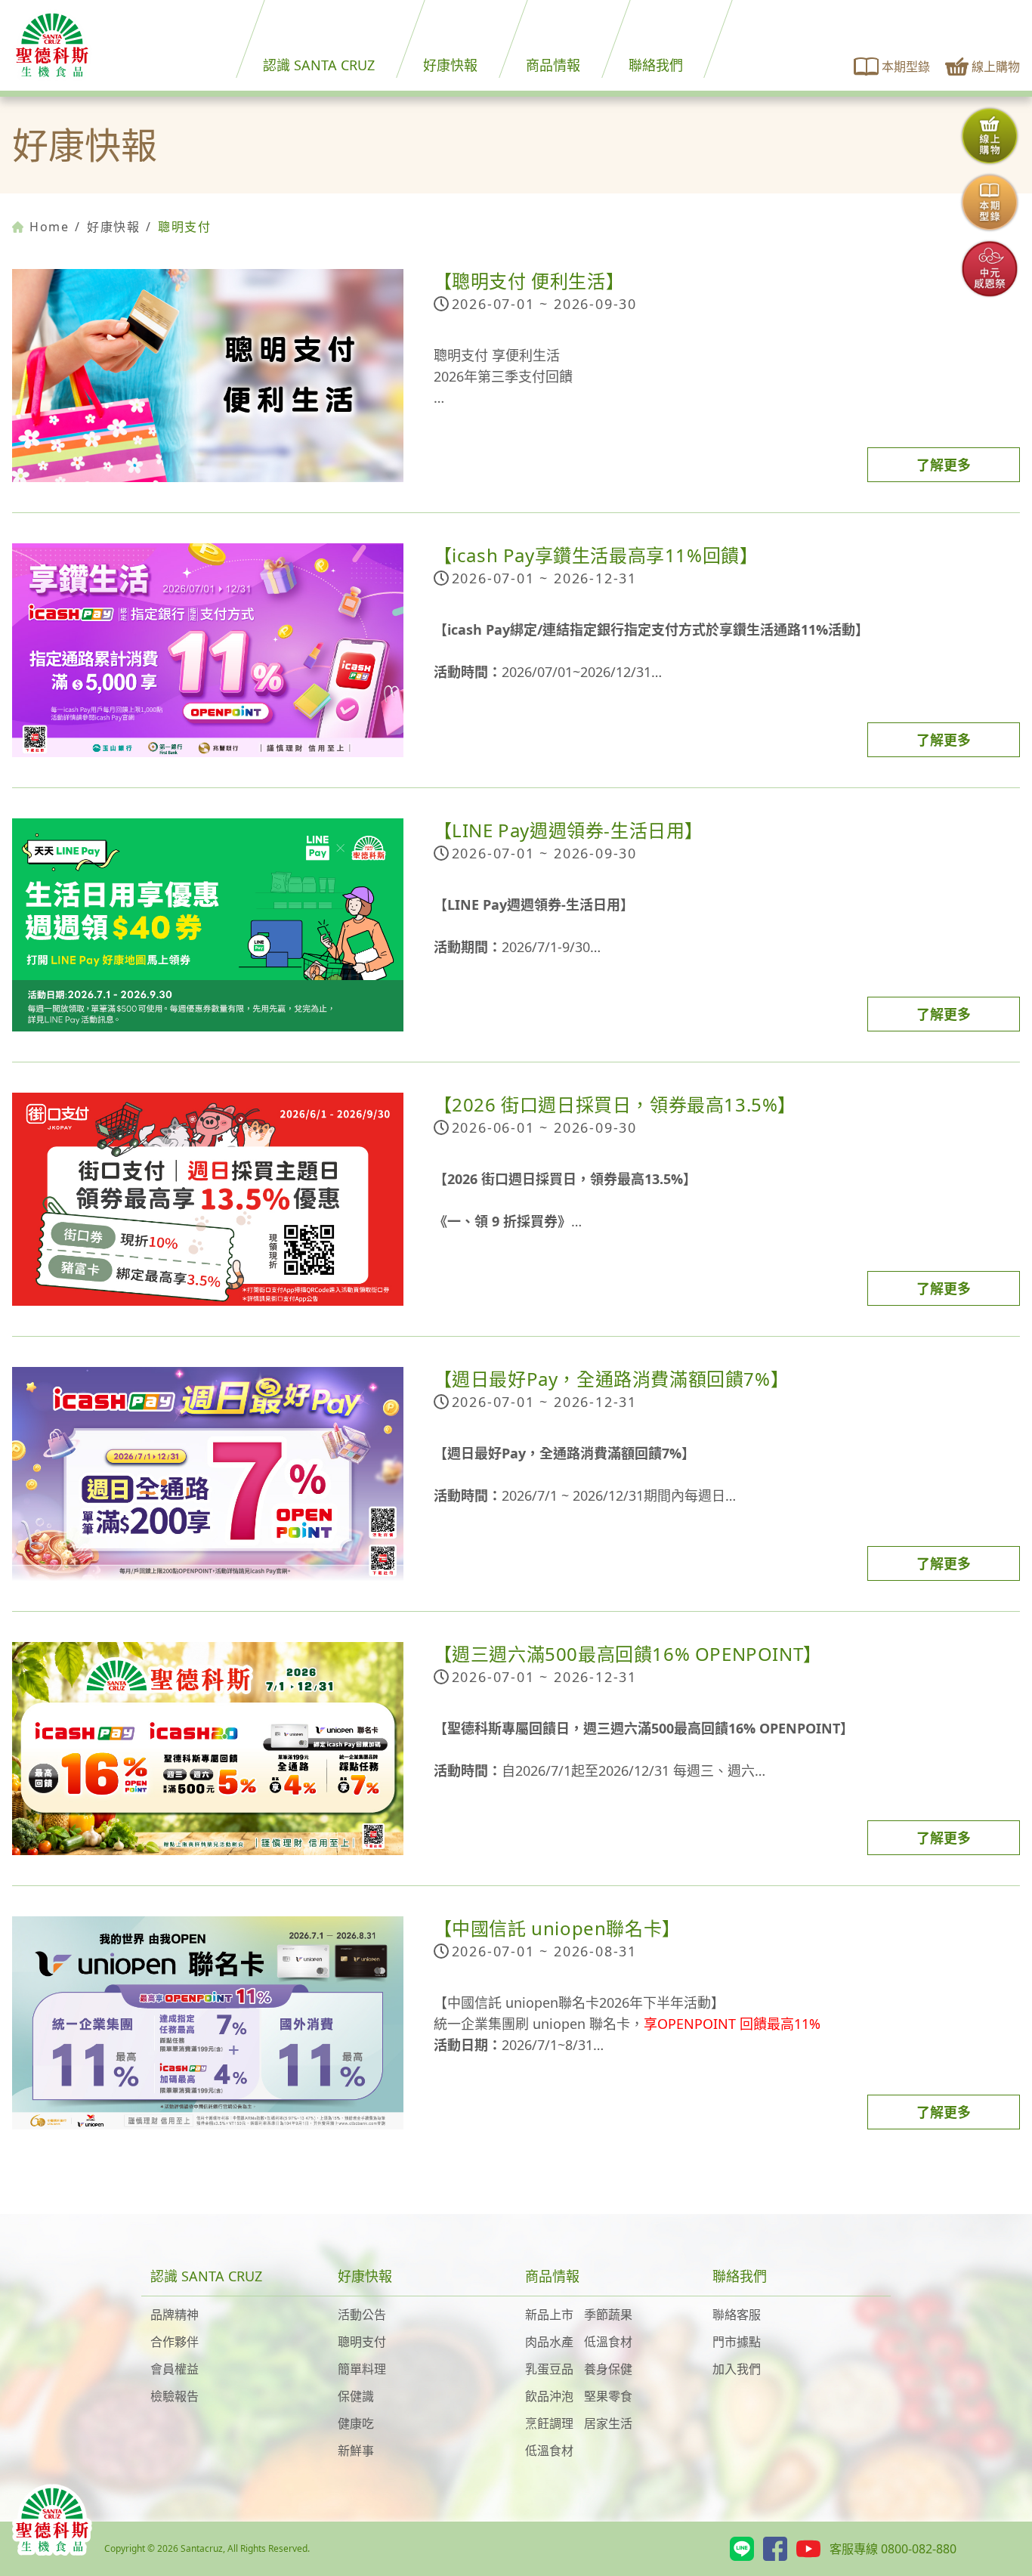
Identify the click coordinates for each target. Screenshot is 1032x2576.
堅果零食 (608, 2396)
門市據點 (737, 2342)
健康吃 (356, 2423)
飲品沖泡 (549, 2396)
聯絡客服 (737, 2315)
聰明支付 (362, 2342)
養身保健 (608, 2369)
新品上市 (549, 2315)
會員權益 (175, 2369)
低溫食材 (608, 2342)
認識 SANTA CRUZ (319, 65)
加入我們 (737, 2369)
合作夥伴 (175, 2342)
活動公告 (362, 2315)
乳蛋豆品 (549, 2369)
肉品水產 (549, 2342)
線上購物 (996, 66)
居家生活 (608, 2423)
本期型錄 (906, 66)
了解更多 (944, 465)
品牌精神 (175, 2315)
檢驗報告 (175, 2396)
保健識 (356, 2396)
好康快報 (450, 65)
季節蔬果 (608, 2315)
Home (49, 227)
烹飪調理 (549, 2423)
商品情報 (553, 65)
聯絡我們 (656, 65)
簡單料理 (362, 2369)
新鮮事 (356, 2451)
